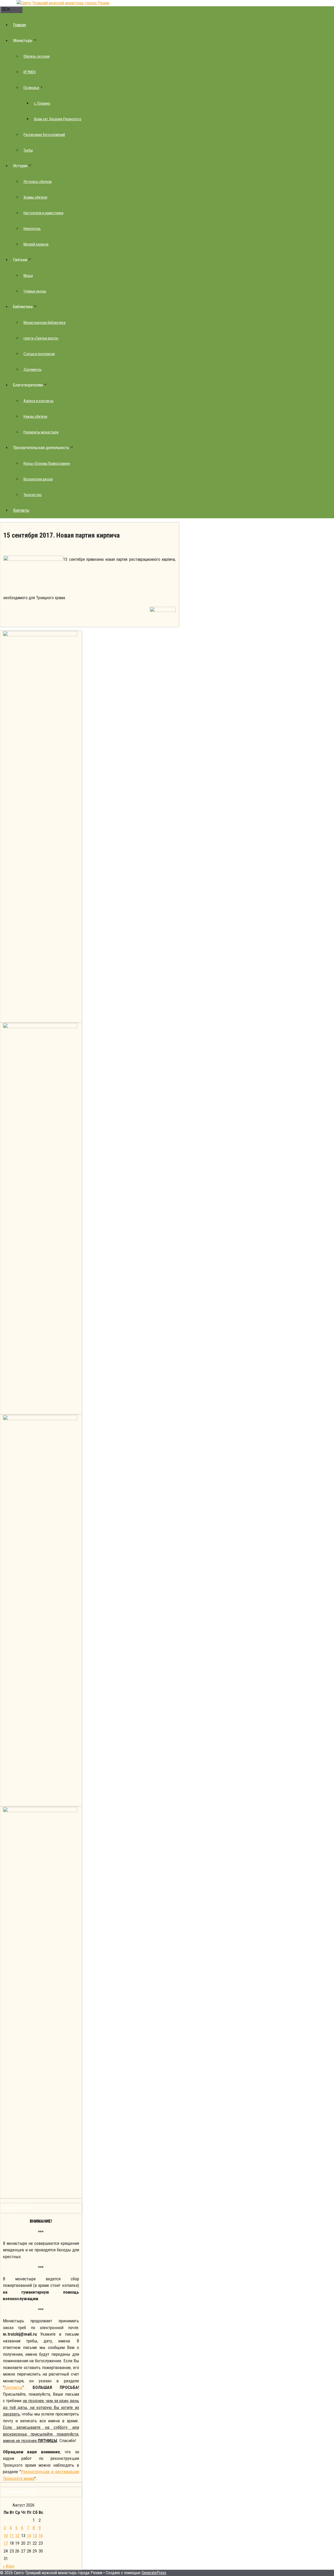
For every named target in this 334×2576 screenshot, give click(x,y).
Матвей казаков (36, 244)
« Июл (8, 2566)
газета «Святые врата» (41, 338)
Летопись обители (38, 182)
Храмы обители (35, 197)
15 (35, 2536)
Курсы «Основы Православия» (47, 463)
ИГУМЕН (30, 72)
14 (29, 2536)
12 (17, 2536)
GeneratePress (154, 2573)
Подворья (31, 88)
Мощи (28, 276)
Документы (32, 370)
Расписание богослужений (44, 135)
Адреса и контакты (38, 401)
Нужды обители (35, 417)
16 (41, 2536)
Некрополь (32, 229)
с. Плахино (42, 103)
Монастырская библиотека (44, 323)
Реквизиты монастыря (41, 432)
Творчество (33, 495)
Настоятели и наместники (43, 213)
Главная (19, 25)
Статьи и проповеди (39, 354)
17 (6, 2543)
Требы (28, 150)
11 (12, 2536)
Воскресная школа (38, 479)
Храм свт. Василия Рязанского (58, 119)
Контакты (21, 510)
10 (6, 2536)
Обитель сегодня (37, 56)
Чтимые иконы (35, 291)
